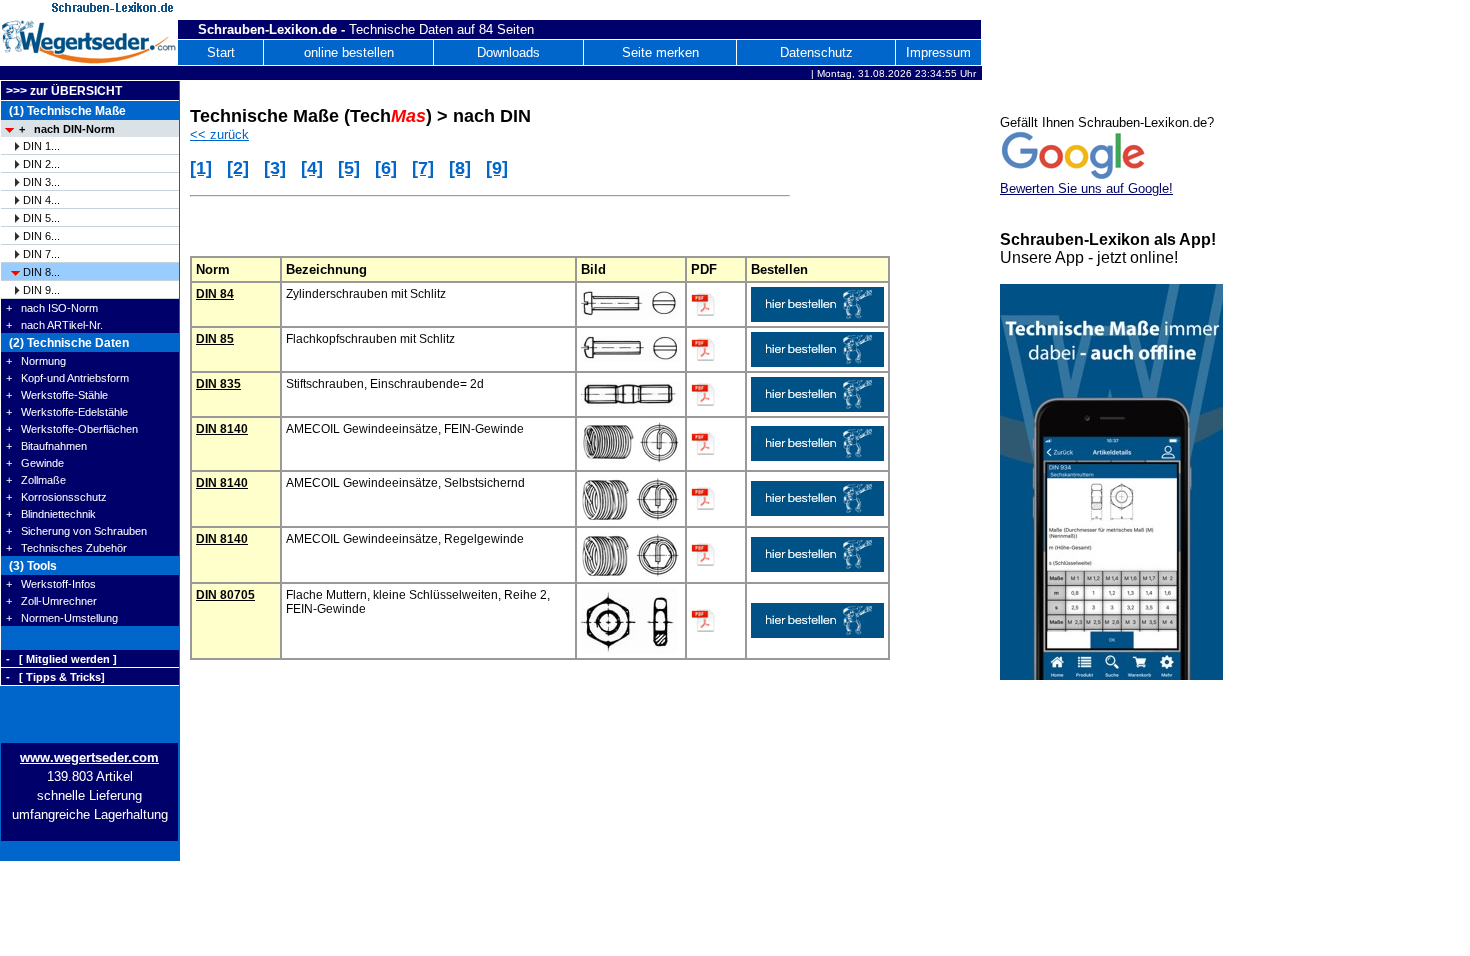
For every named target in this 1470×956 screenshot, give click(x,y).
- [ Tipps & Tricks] (55, 677)
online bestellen (349, 52)
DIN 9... (41, 290)
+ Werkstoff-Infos (51, 584)
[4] (312, 168)
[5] (349, 168)
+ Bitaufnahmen (46, 446)
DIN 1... (41, 146)
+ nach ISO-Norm (52, 308)
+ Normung (36, 361)
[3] (275, 168)
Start (221, 52)
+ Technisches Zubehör (66, 548)
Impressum (938, 52)
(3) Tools (31, 566)
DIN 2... (41, 164)
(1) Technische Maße (66, 111)
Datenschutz (816, 52)
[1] (201, 168)
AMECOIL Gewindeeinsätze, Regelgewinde (405, 539)
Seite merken (660, 52)
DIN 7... (41, 254)
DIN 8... (41, 272)
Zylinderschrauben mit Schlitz (366, 294)
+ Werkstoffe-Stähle (57, 395)
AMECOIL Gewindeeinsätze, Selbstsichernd (405, 483)
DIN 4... (41, 200)
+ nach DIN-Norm (67, 129)
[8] (460, 168)
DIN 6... (41, 236)
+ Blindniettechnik (51, 514)
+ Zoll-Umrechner (51, 601)
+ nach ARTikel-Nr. (54, 325)
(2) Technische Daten (67, 343)
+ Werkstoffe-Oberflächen (72, 429)
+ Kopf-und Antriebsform (67, 378)
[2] (238, 168)
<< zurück (219, 134)
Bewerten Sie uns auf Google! (1086, 188)
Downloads (508, 52)
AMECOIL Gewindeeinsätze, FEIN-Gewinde (405, 429)
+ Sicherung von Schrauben (76, 531)
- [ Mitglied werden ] (61, 659)
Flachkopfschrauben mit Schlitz (370, 339)
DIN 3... (41, 182)
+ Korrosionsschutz (56, 497)
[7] (423, 168)
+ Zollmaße (36, 480)
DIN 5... (41, 218)
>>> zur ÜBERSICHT (64, 91)
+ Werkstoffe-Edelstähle (67, 412)
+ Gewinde (35, 463)
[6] (386, 168)
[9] (497, 168)
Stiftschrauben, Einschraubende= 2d (385, 384)
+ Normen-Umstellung (62, 618)
